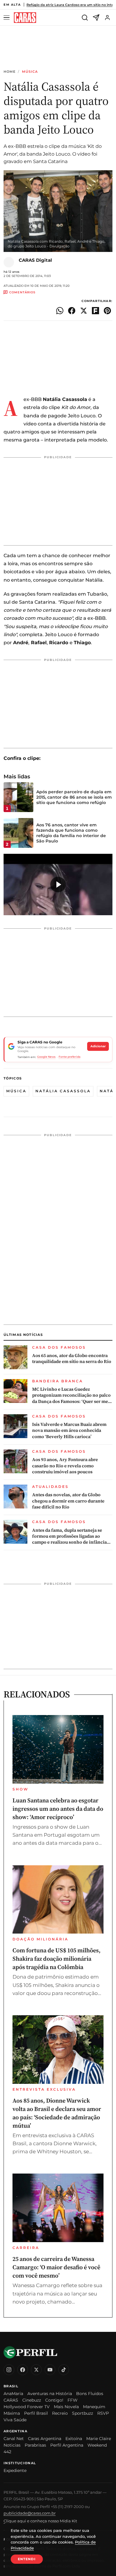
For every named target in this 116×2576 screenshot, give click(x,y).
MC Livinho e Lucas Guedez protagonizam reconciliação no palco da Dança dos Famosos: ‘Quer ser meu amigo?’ (71, 1395)
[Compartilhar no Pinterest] (107, 311)
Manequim (94, 2407)
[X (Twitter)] (36, 2370)
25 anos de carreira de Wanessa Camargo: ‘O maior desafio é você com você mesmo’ (56, 2267)
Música (30, 72)
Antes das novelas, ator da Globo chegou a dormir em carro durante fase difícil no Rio (68, 1501)
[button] (58, 885)
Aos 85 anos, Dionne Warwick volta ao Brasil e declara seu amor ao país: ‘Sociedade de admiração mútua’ (57, 2113)
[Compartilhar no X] (84, 311)
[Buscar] (85, 18)
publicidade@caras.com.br (30, 2513)
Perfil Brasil (36, 2413)
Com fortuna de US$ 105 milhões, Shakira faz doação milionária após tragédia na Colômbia (57, 1959)
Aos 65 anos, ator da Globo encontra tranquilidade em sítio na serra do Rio (72, 1359)
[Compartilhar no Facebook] (72, 311)
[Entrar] (107, 18)
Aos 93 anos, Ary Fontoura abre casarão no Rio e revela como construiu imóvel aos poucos (65, 1466)
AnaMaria (13, 2394)
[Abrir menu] (7, 18)
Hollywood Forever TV (27, 2407)
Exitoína (74, 2439)
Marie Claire (99, 2439)
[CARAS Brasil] (25, 18)
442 (7, 2452)
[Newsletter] (96, 18)
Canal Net (14, 2439)
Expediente (15, 2470)
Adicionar (98, 1046)
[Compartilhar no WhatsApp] (60, 311)
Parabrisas (35, 2445)
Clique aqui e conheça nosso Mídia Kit (40, 2521)
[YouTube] (50, 2370)
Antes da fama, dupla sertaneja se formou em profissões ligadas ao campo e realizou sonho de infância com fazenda (69, 1536)
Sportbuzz (83, 2413)
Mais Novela (66, 2407)
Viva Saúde (15, 2420)
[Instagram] (9, 2370)
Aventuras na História (50, 2394)
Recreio (60, 2413)
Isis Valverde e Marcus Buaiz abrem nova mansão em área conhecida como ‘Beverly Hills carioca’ (69, 1430)
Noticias (12, 2445)
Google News (46, 1057)
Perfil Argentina (67, 2445)
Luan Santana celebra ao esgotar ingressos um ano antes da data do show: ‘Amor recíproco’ (58, 1809)
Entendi (27, 2559)
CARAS (11, 2400)
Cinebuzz (32, 2400)
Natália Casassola (63, 1091)
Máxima (12, 2413)
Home (10, 72)
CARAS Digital (35, 260)
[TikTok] (64, 2370)
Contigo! (54, 2400)
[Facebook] (23, 2370)
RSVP (103, 2413)
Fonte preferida (69, 1057)
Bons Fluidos (90, 2394)
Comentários (22, 292)
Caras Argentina (45, 2439)
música (16, 1091)
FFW (73, 2400)
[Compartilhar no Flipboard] (95, 311)
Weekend (97, 2445)
